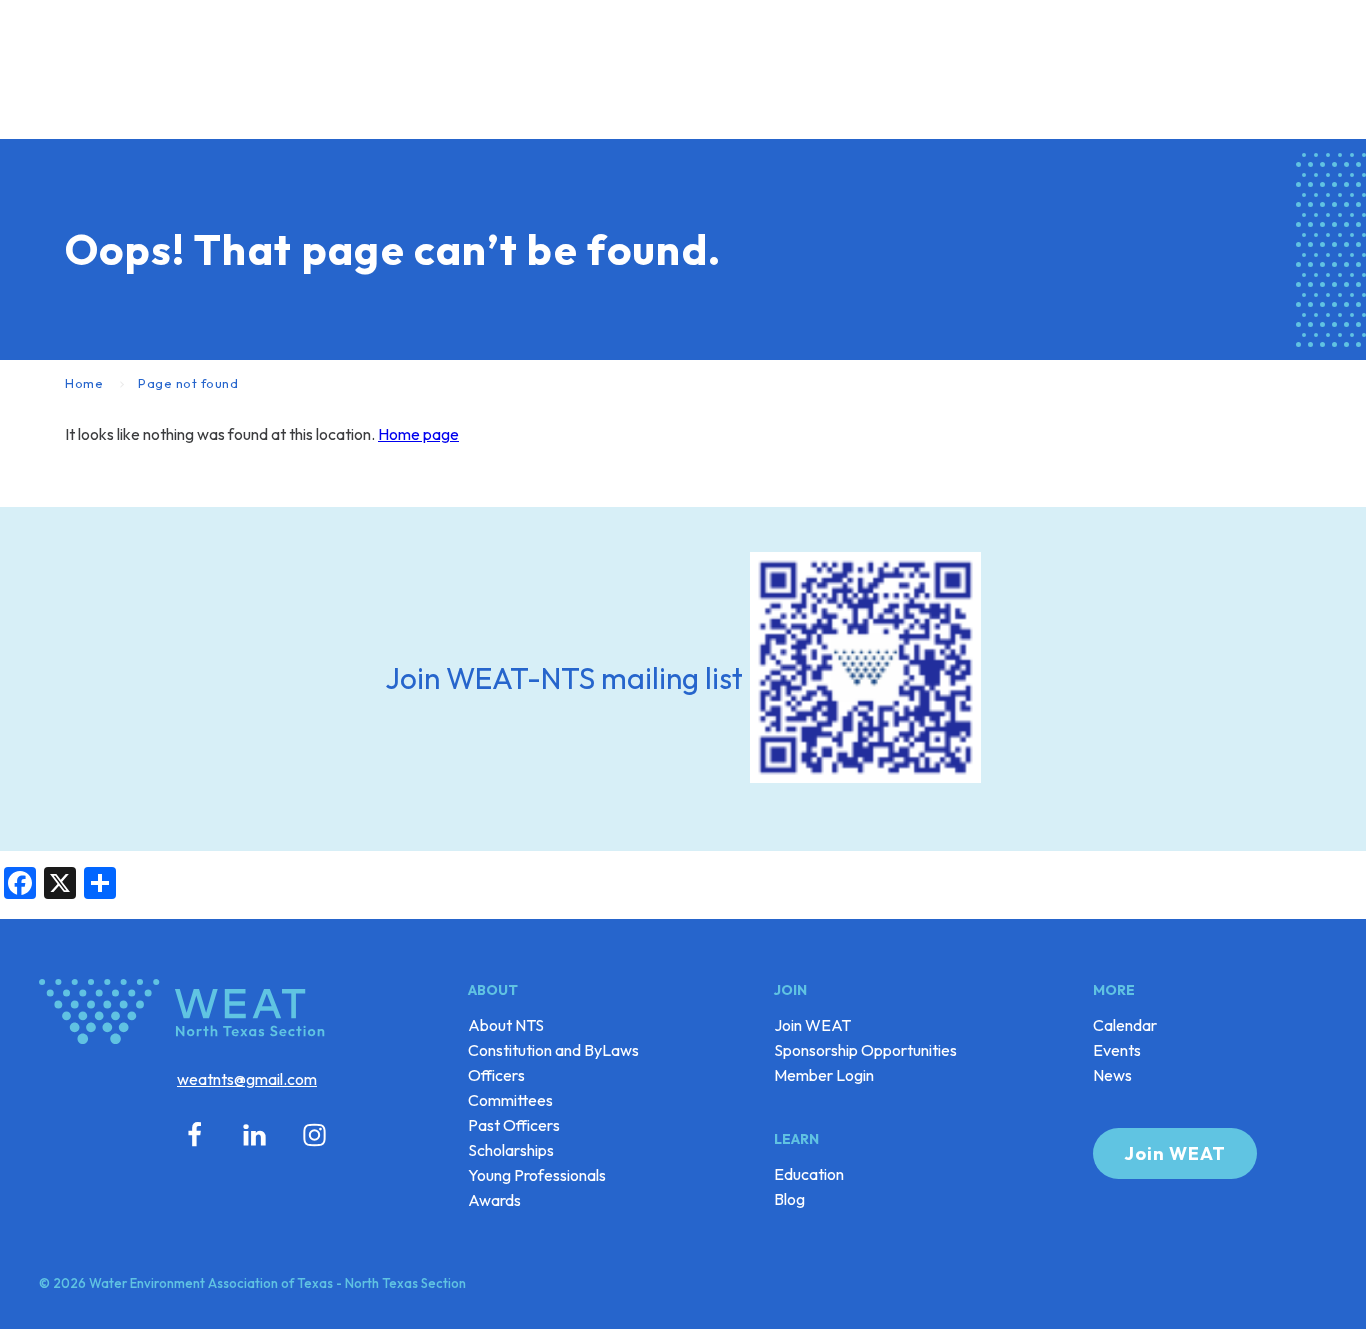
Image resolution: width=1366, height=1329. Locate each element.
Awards (494, 1200)
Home (84, 383)
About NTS (506, 1025)
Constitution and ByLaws (553, 1050)
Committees (510, 1100)
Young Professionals (537, 1175)
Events (1117, 1050)
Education (809, 1174)
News (1112, 1075)
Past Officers (514, 1125)
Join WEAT (812, 1025)
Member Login (824, 1075)
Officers (496, 1075)
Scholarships (511, 1150)
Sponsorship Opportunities (865, 1050)
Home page (418, 434)
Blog (789, 1199)
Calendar (1125, 1025)
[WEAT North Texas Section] (185, 1015)
